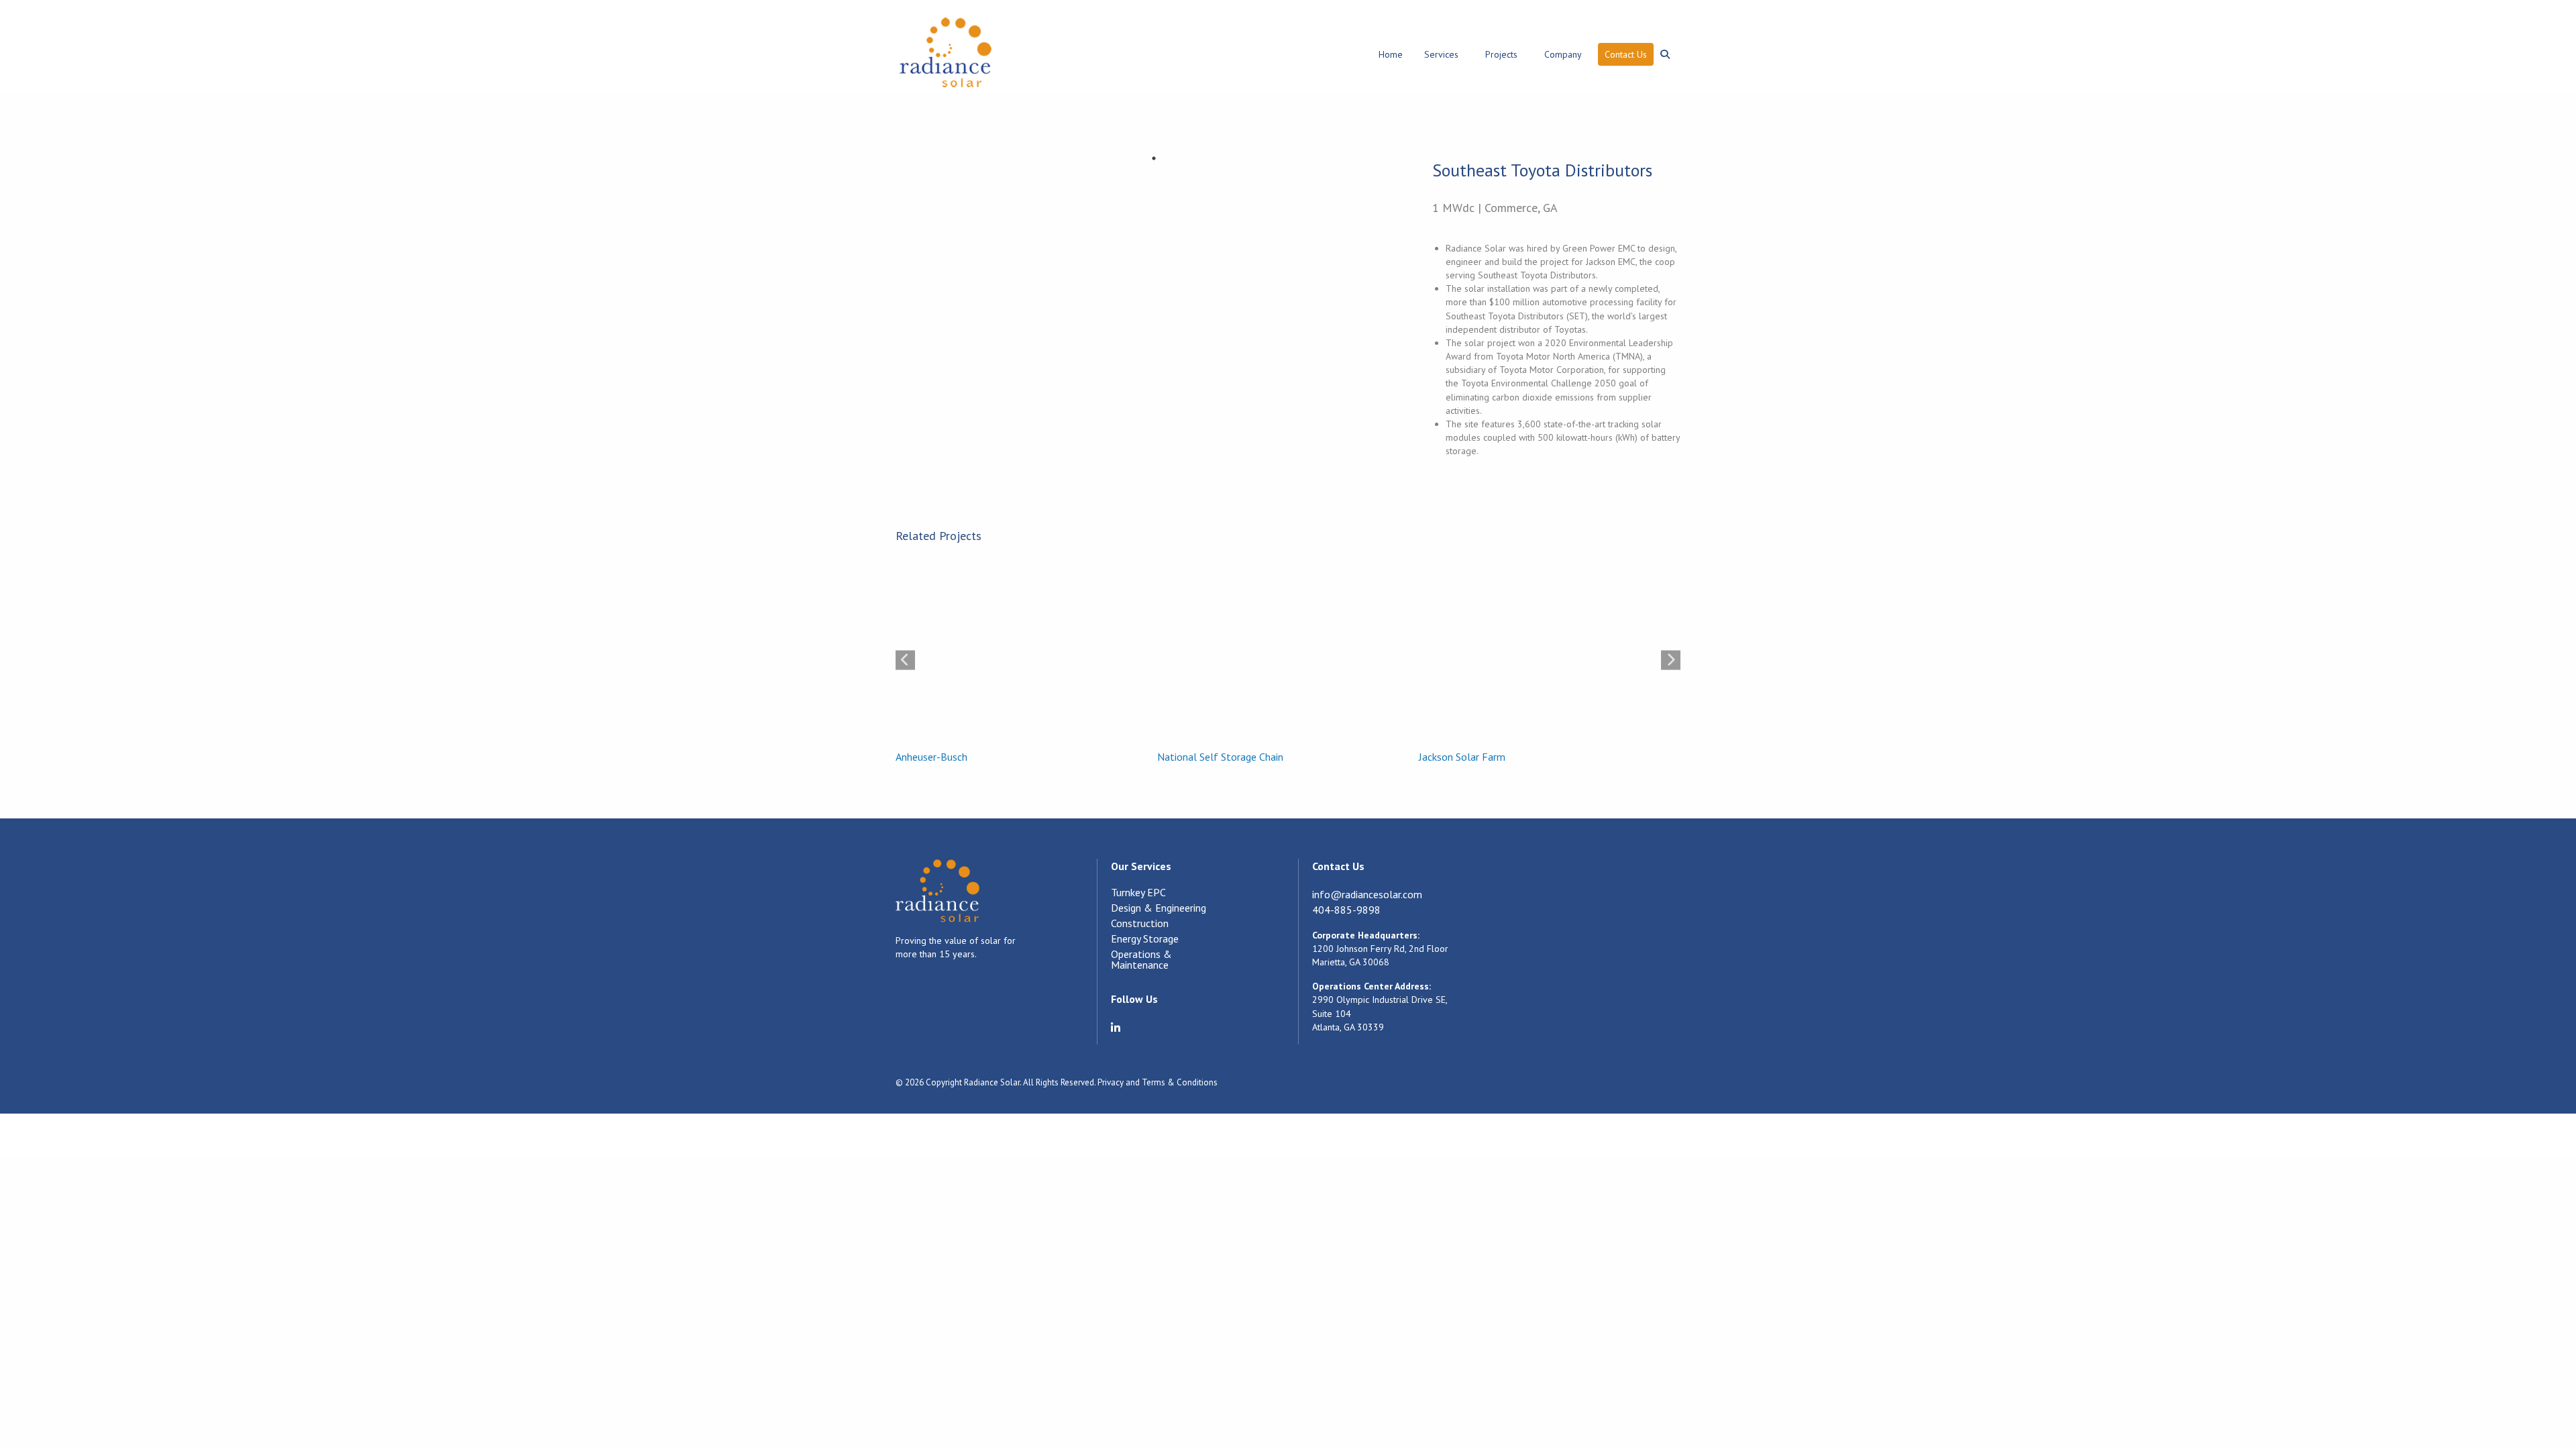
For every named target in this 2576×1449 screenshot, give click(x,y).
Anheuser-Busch (931, 757)
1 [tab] (1154, 158)
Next (1671, 660)
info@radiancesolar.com (1367, 894)
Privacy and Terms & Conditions (1158, 1082)
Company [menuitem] (1563, 54)
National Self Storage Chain (1220, 757)
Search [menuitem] (1667, 47)
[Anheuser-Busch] (1020, 652)
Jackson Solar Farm (1462, 757)
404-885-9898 (1346, 910)
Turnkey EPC (1138, 893)
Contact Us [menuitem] (1626, 54)
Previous (905, 660)
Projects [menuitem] (1501, 54)
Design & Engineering (1159, 908)
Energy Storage (1145, 939)
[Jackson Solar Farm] (1543, 652)
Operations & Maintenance (1141, 960)
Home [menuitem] (1391, 54)
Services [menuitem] (1441, 54)
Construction (1140, 924)
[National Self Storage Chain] (1281, 652)
